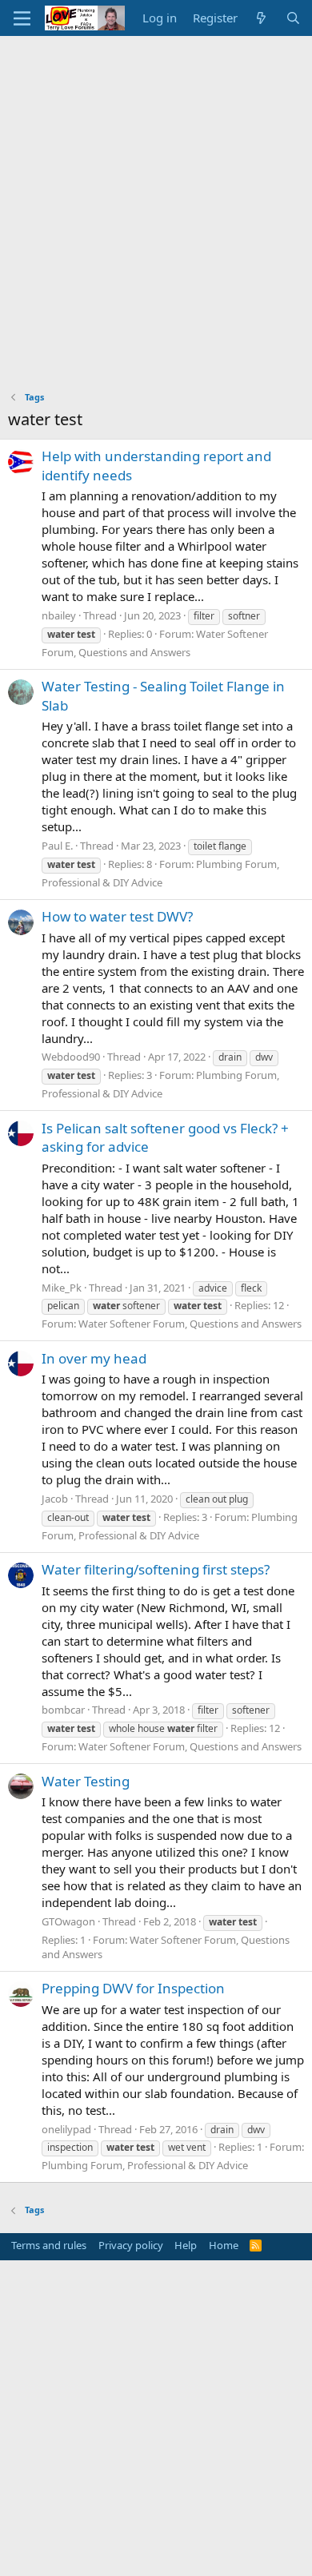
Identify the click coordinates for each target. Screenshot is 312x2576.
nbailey (59, 615)
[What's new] (261, 18)
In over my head (94, 1358)
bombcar (63, 1710)
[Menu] (22, 18)
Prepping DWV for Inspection (133, 1988)
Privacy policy (131, 2245)
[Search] (293, 18)
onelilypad (66, 2129)
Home (224, 2245)
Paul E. (57, 846)
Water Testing (86, 1781)
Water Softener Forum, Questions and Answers (190, 1324)
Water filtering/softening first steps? (156, 1569)
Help (186, 2245)
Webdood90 (71, 1057)
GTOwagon (68, 1921)
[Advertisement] (156, 200)
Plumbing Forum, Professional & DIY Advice (145, 2165)
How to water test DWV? (117, 916)
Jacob (55, 1499)
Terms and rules (49, 2245)
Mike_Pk (62, 1288)
